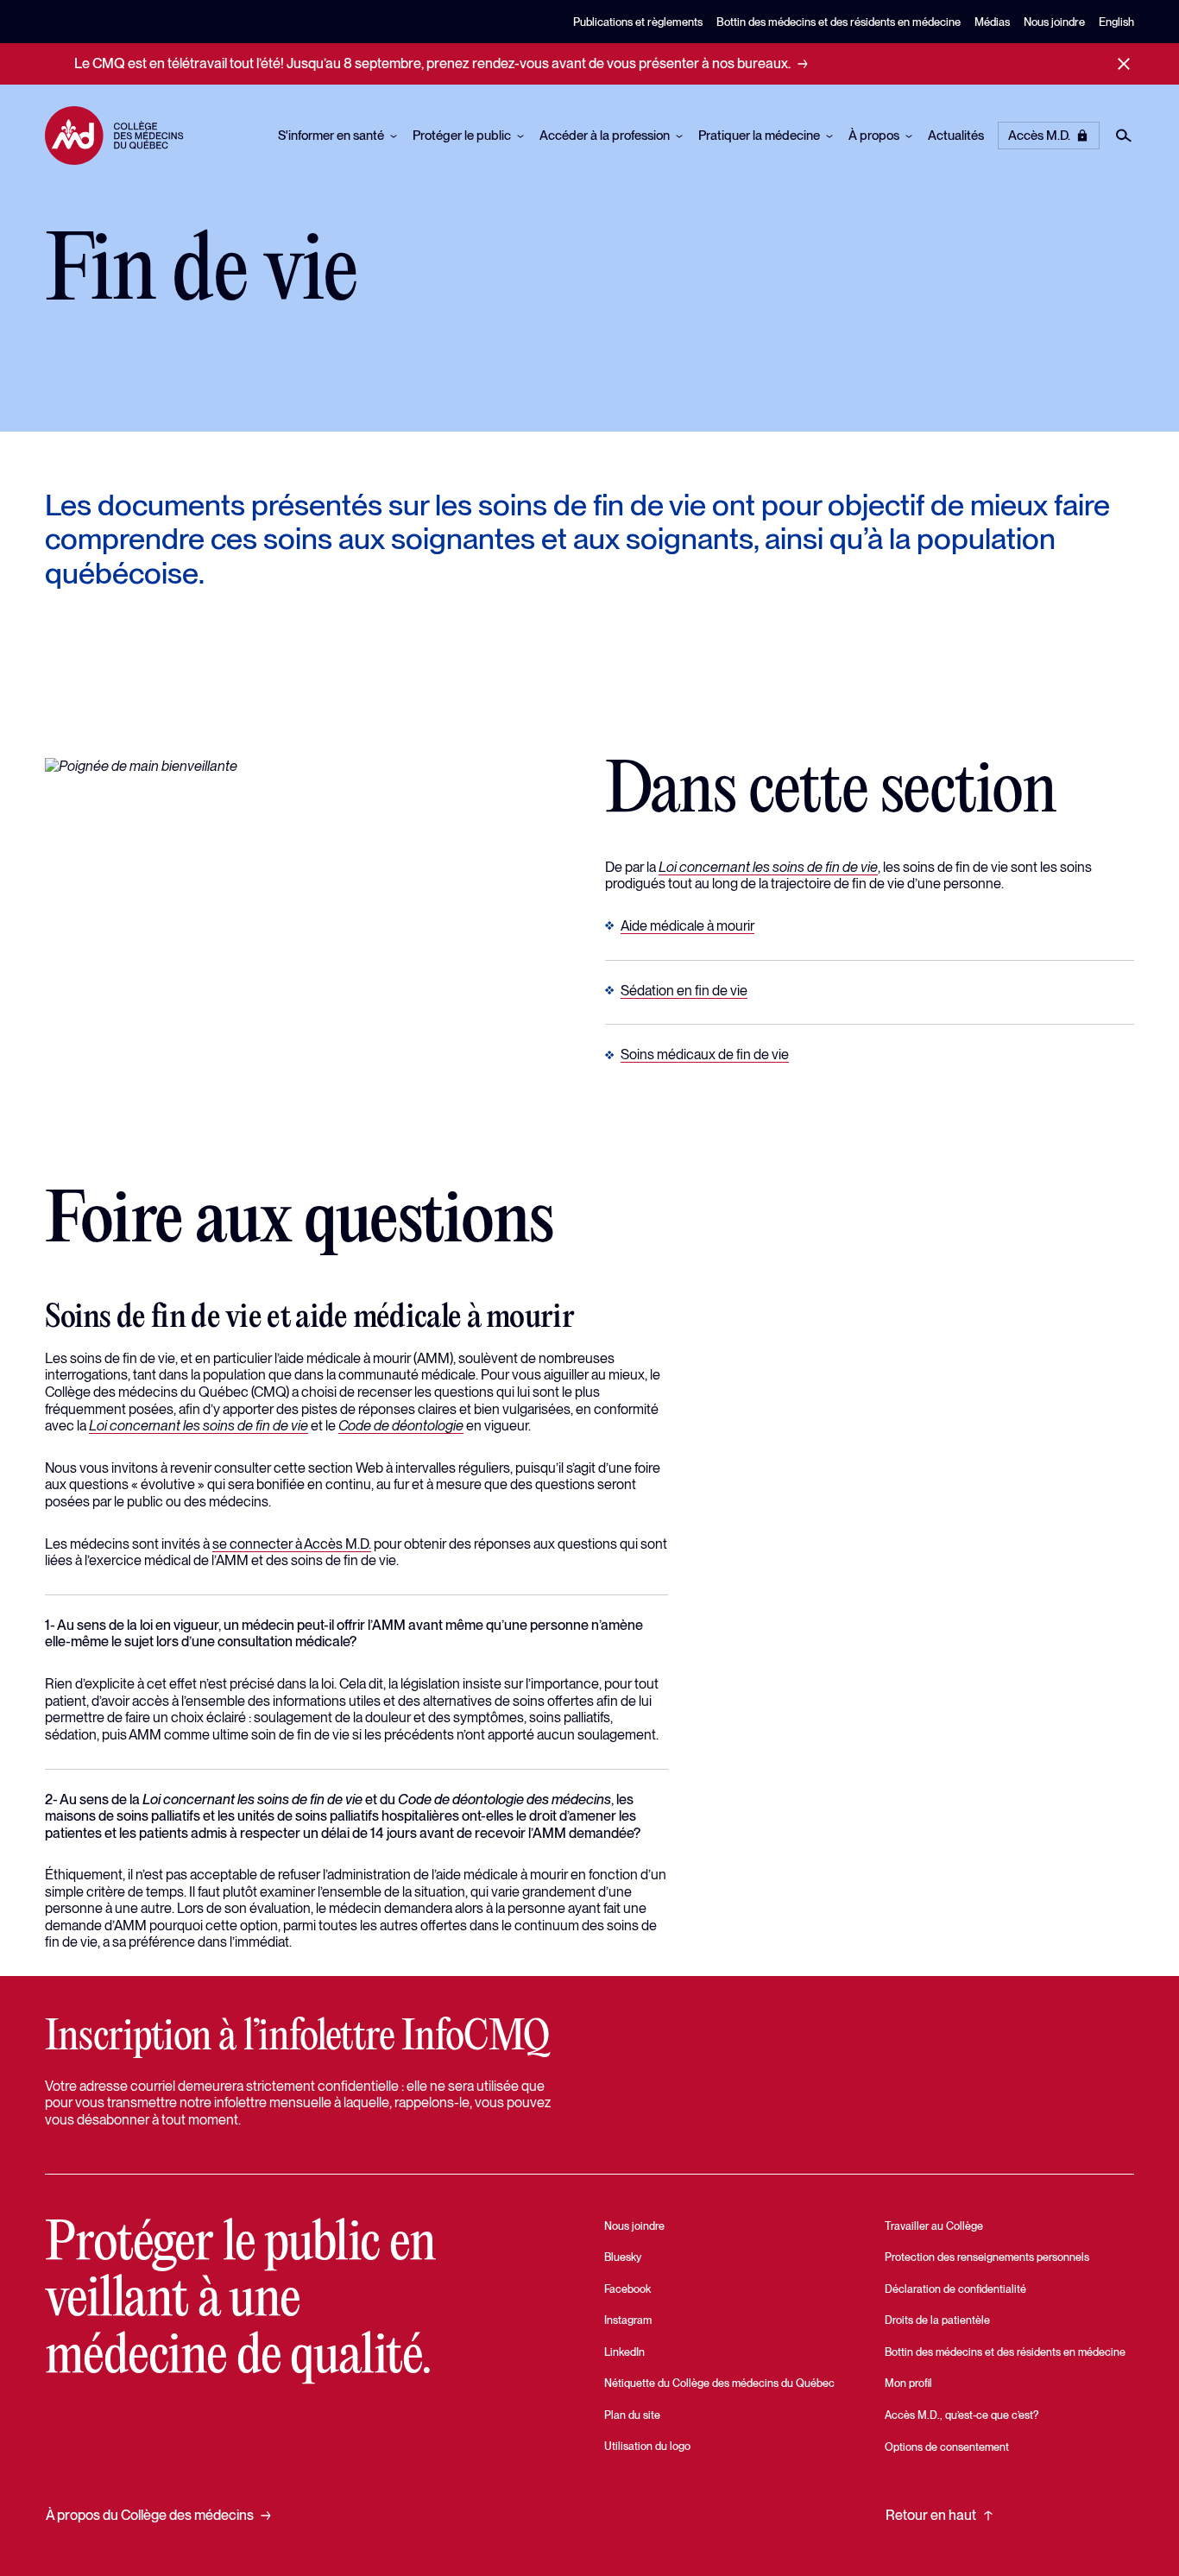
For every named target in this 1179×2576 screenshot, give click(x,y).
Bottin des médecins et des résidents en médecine (839, 22)
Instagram (628, 2320)
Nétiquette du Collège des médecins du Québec (719, 2383)
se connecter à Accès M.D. (292, 1544)
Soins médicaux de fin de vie (705, 1054)
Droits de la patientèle (937, 2320)
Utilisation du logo (647, 2446)
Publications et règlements (638, 22)
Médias (992, 22)
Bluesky (623, 2257)
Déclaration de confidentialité (955, 2289)
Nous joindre (1054, 22)
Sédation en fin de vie (684, 990)
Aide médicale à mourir (687, 925)
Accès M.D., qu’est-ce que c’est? (961, 2415)
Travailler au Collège (934, 2226)
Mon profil (908, 2383)
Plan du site (632, 2415)
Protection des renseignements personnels (987, 2257)
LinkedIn (624, 2352)
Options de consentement (947, 2447)
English (1116, 22)
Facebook (627, 2289)
